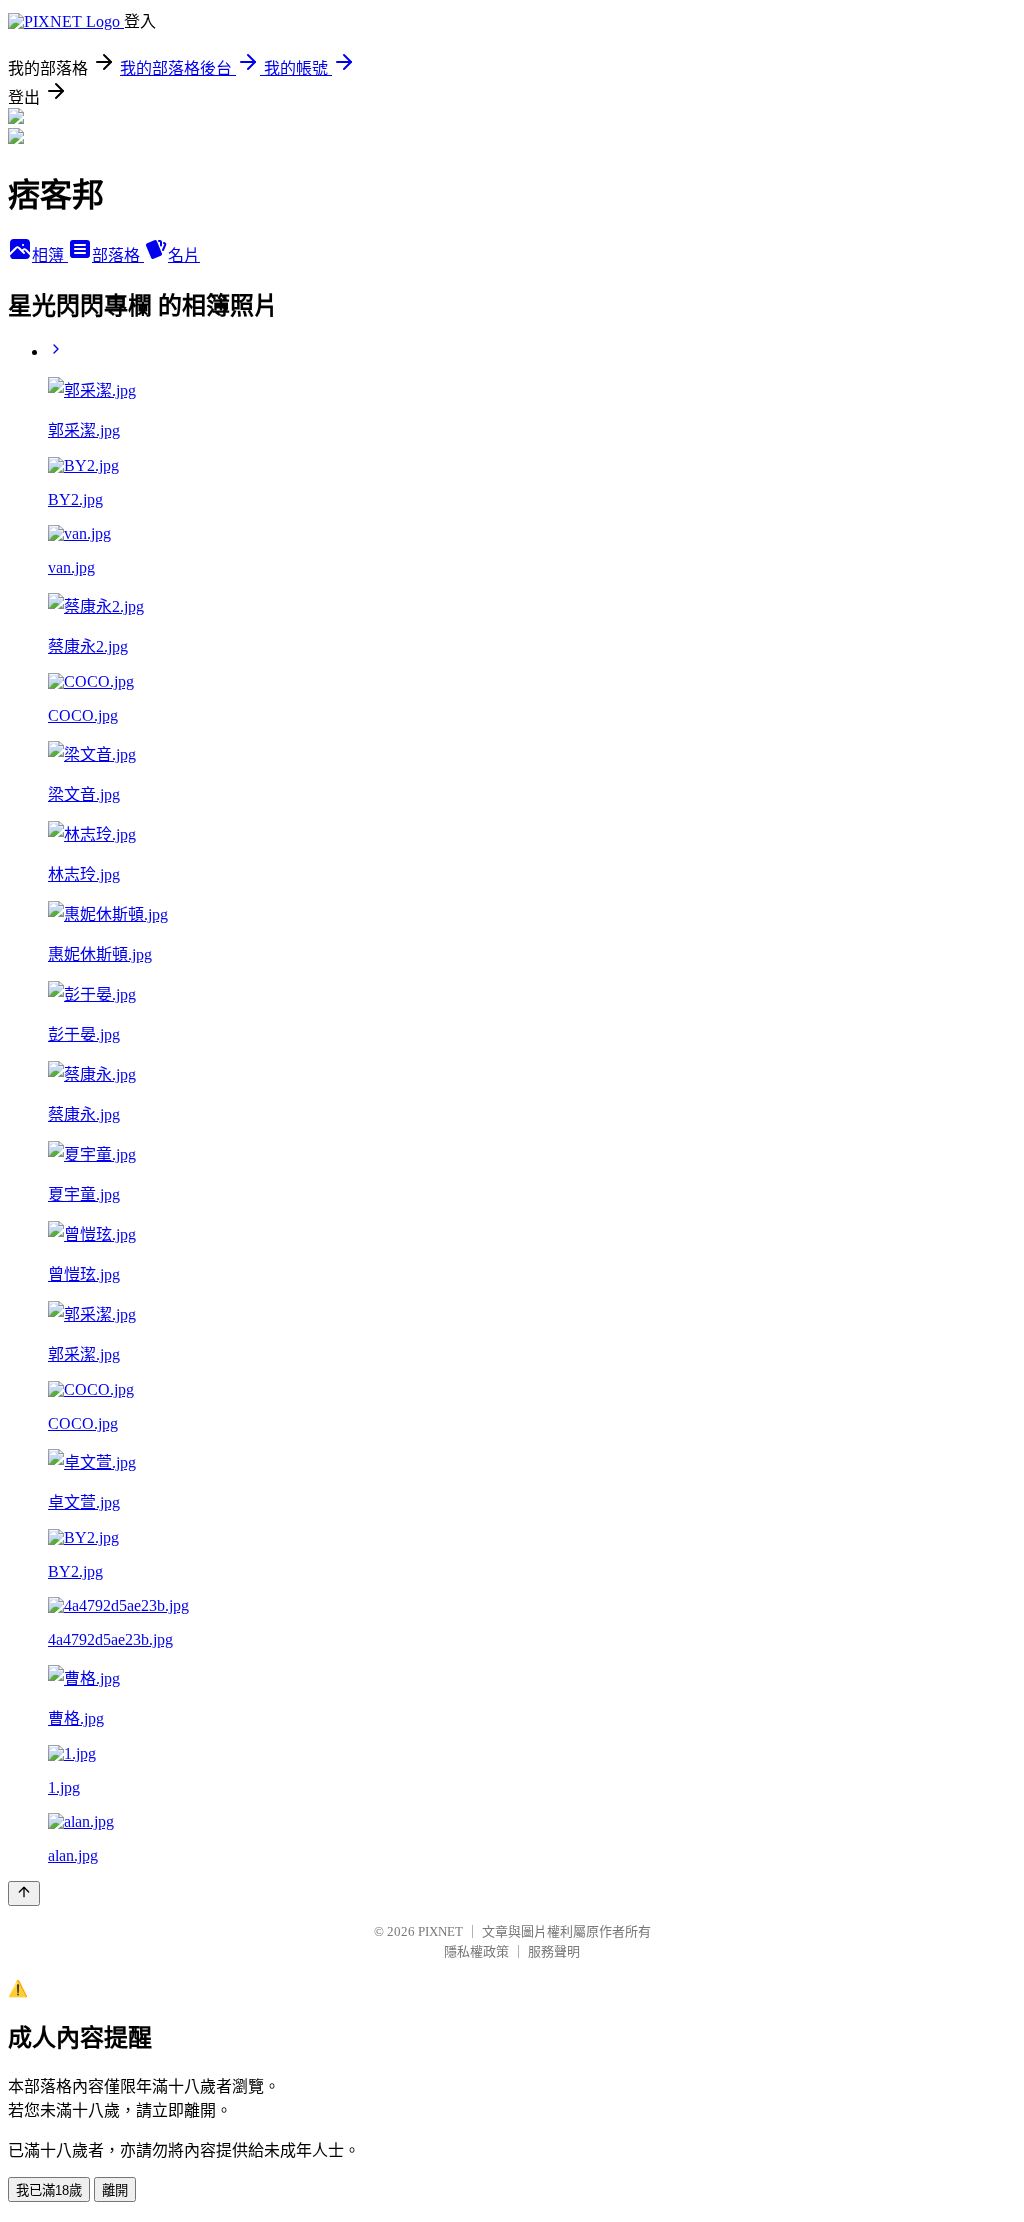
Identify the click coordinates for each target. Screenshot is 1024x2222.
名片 (184, 255)
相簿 (50, 255)
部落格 (118, 255)
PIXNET (440, 1931)
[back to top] (24, 1893)
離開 (115, 2190)
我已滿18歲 (49, 2190)
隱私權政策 (476, 1951)
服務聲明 (554, 1951)
